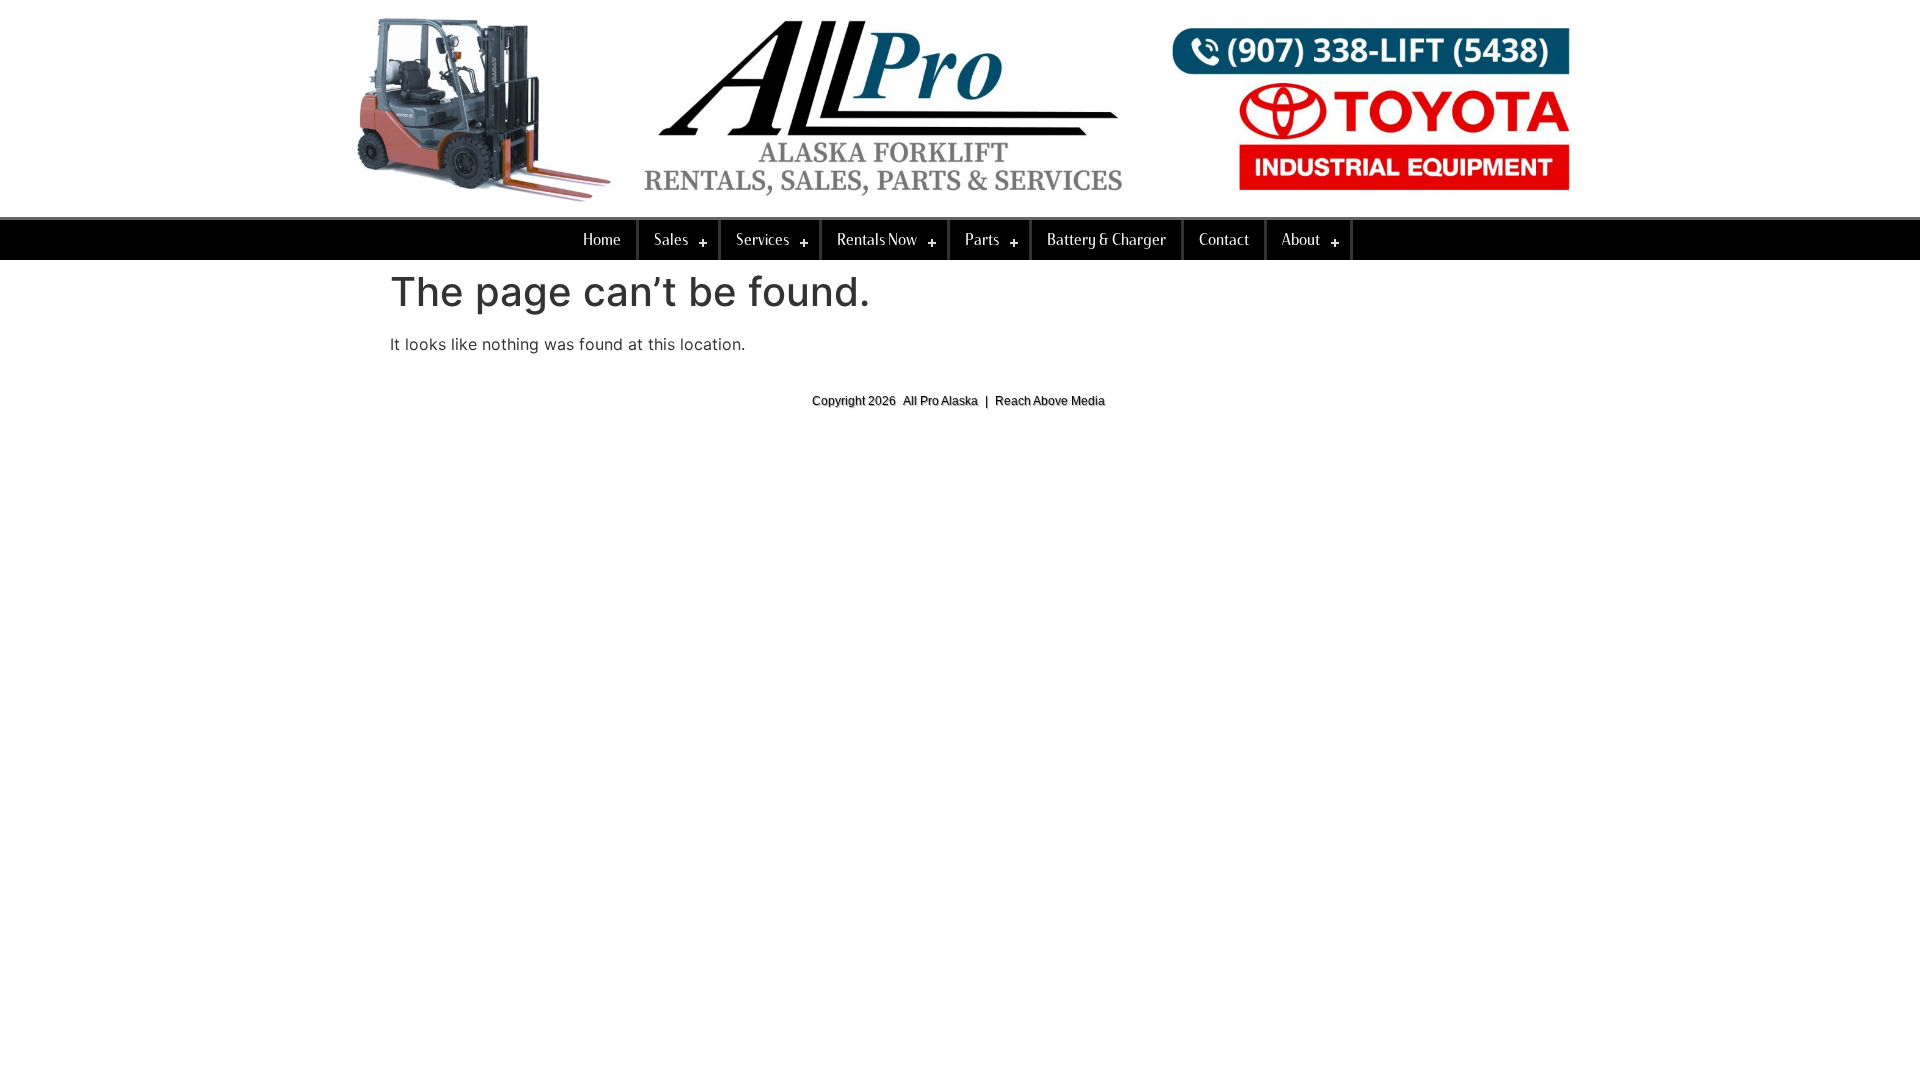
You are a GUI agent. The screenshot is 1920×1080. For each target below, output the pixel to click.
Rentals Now (877, 239)
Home (602, 239)
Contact (1224, 239)
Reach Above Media (1050, 401)
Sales (671, 239)
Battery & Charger (1106, 239)
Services (762, 239)
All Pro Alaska (940, 401)
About (1301, 239)
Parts (982, 239)
